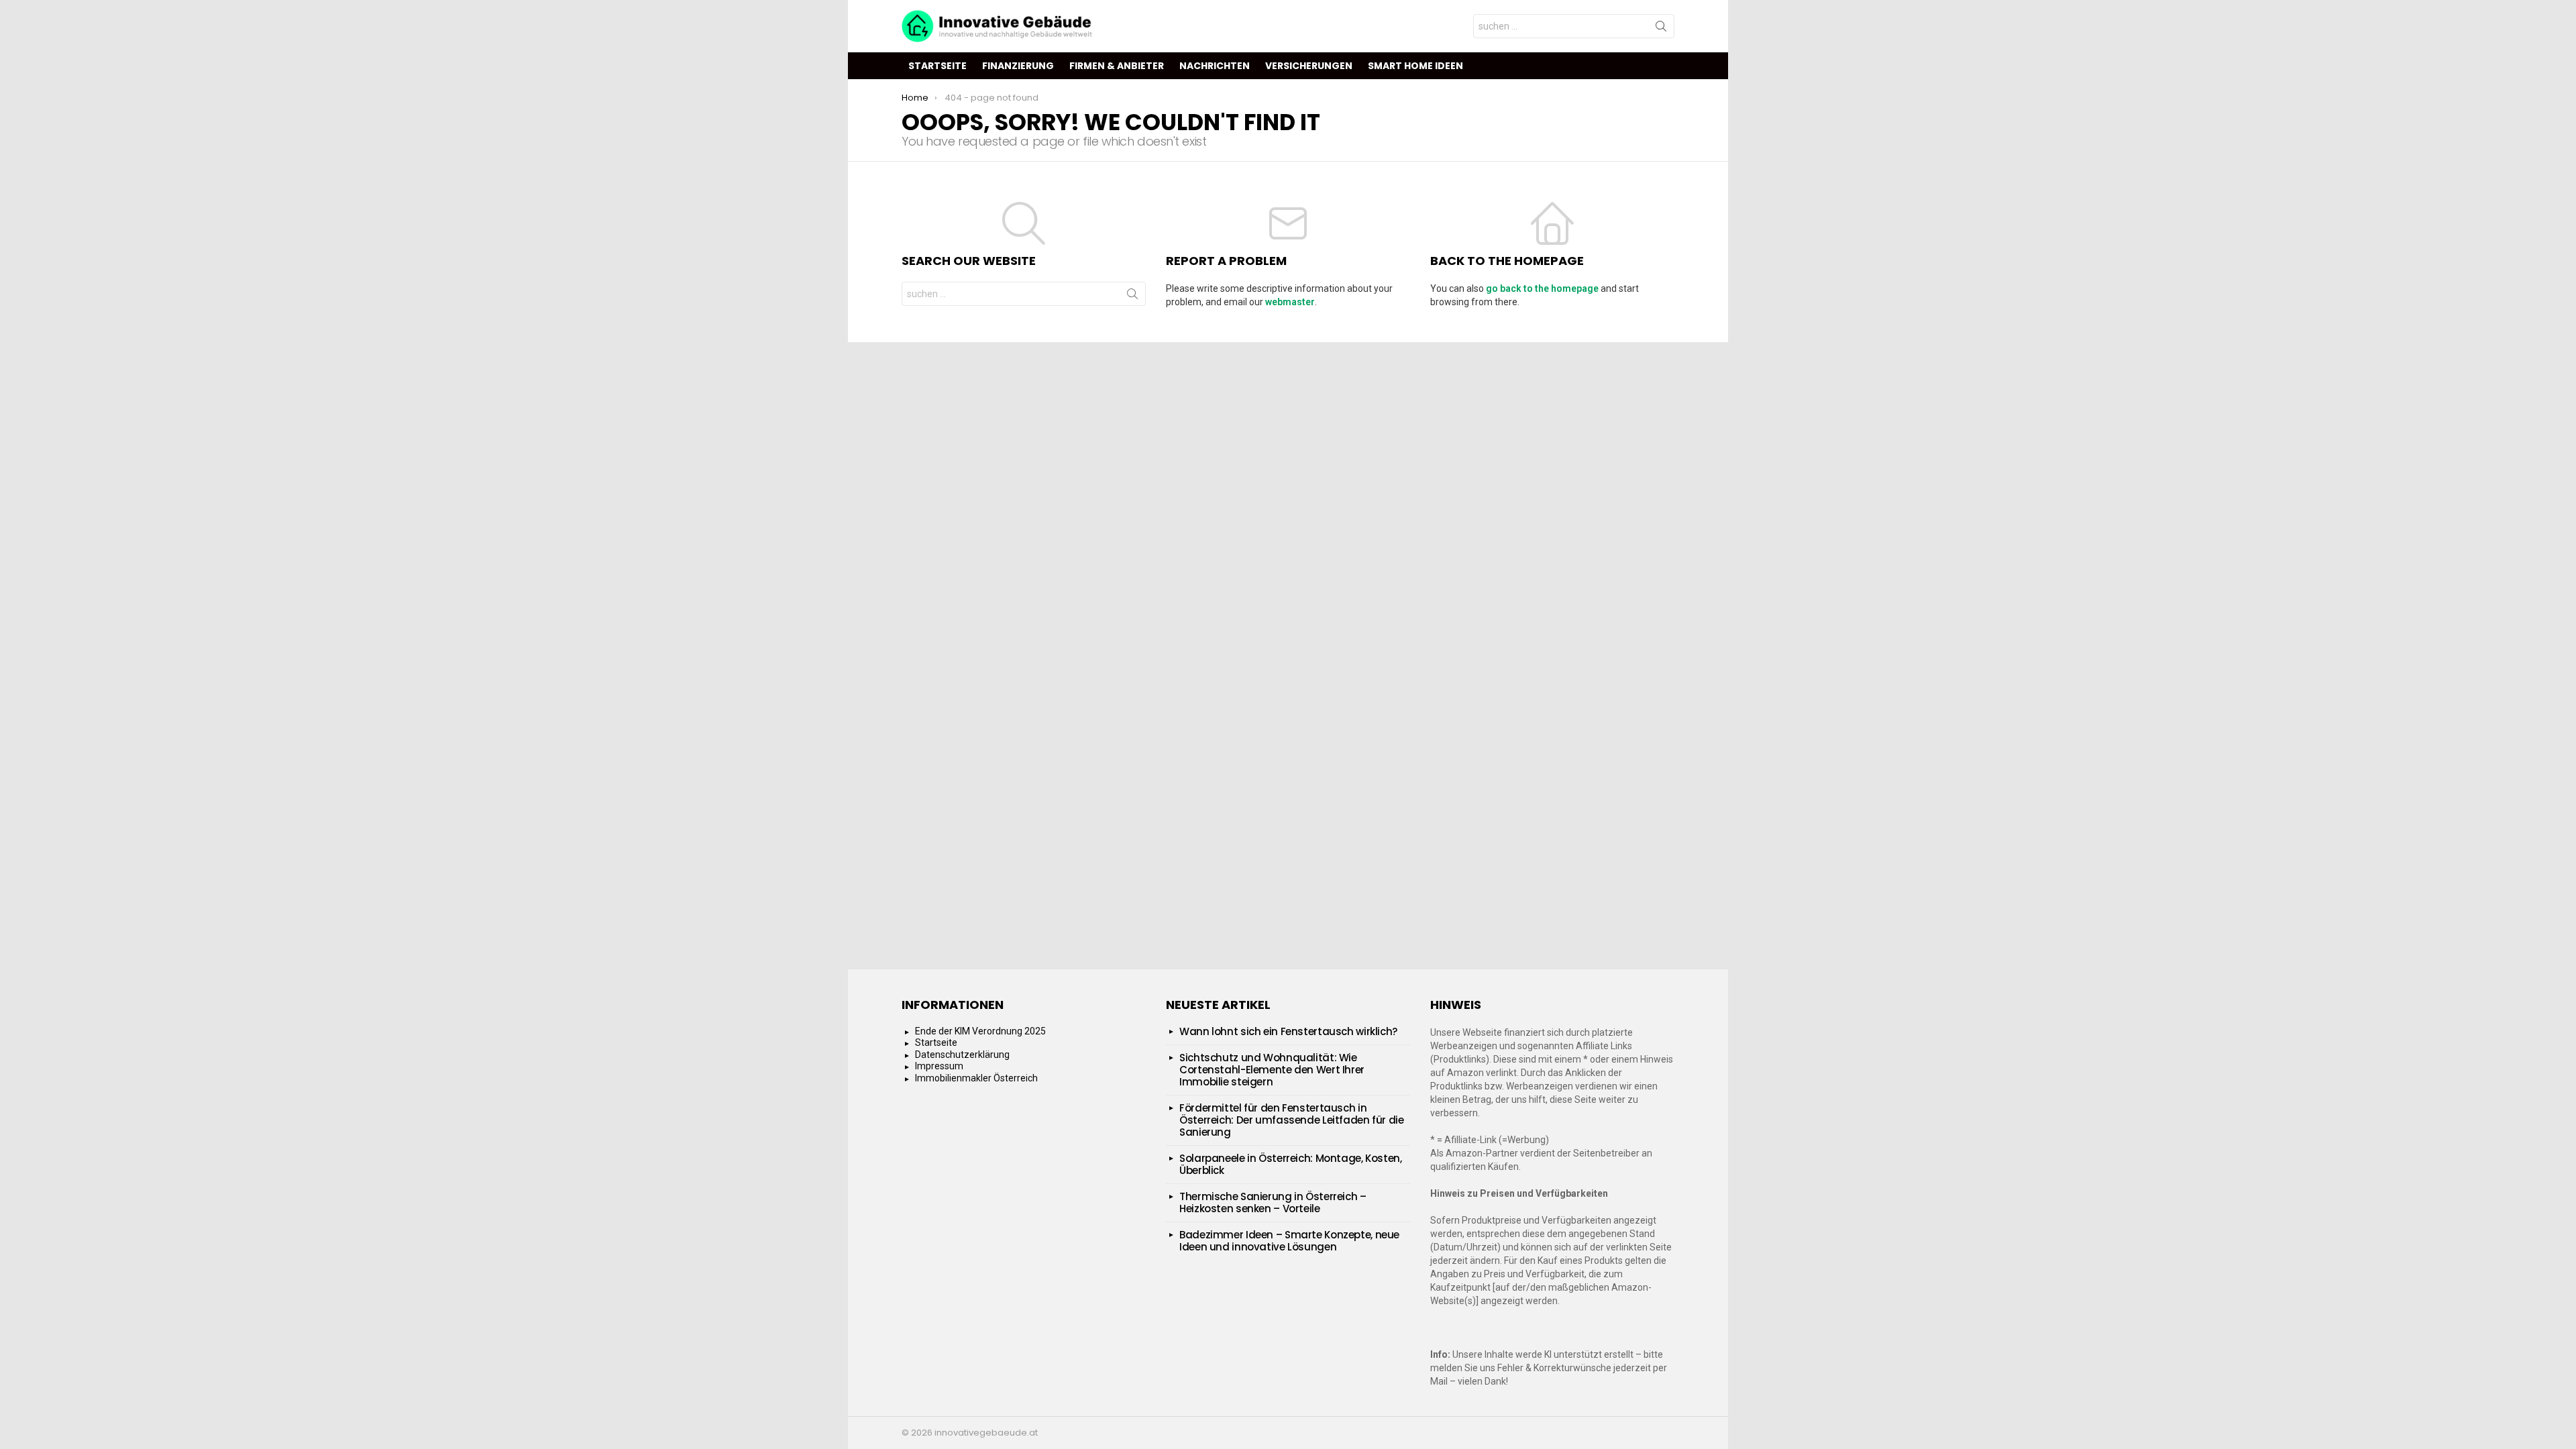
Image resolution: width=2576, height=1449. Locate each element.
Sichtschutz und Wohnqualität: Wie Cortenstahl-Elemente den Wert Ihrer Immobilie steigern (1272, 1070)
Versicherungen (1309, 66)
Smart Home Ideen (1415, 66)
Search (1661, 29)
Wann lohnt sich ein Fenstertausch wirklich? (1288, 1031)
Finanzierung (1018, 66)
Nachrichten (1215, 66)
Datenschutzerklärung (962, 1055)
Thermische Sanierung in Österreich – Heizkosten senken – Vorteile (1273, 1202)
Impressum (939, 1066)
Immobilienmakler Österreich (976, 1078)
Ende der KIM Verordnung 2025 (980, 1031)
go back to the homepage (1542, 288)
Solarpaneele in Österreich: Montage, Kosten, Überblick (1291, 1164)
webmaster (1290, 302)
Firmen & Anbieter (1117, 66)
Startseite (937, 66)
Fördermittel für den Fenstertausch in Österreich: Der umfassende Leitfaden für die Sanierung (1292, 1120)
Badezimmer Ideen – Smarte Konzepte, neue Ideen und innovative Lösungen (1289, 1241)
